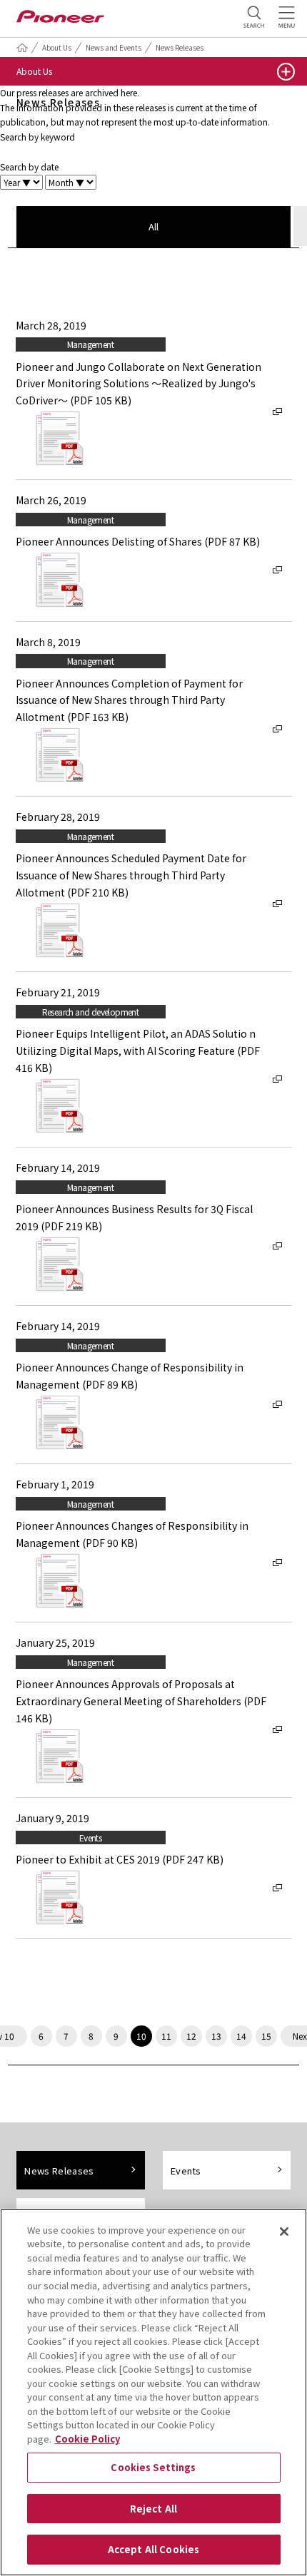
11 (166, 2036)
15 (266, 2036)
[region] (153, 2392)
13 (216, 2036)
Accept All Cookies (153, 2549)
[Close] (284, 2232)
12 (191, 2036)
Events (186, 2171)
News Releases (180, 47)
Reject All (153, 2509)
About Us (57, 47)
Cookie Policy (87, 2439)
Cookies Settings (153, 2467)
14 (241, 2036)
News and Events (114, 47)
